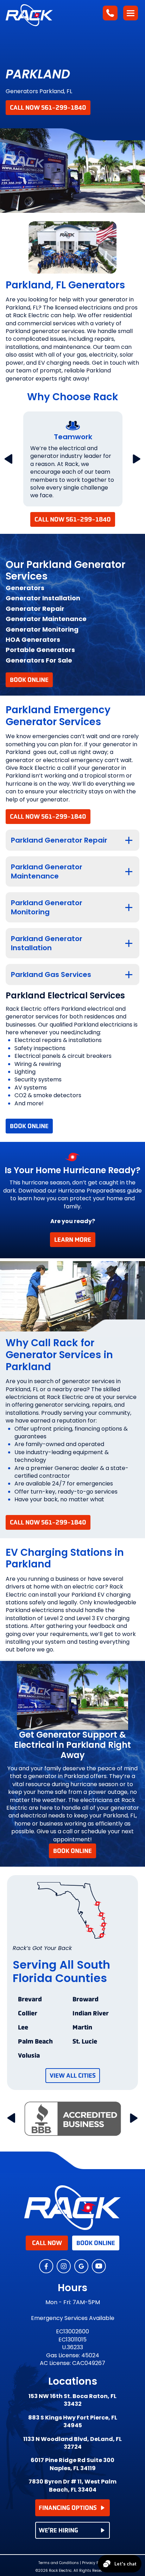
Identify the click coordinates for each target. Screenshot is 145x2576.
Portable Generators (40, 650)
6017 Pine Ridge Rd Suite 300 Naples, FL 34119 (72, 2464)
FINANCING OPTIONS (68, 2508)
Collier (28, 2014)
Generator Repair (35, 609)
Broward (86, 2000)
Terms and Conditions (59, 2563)
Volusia (29, 2056)
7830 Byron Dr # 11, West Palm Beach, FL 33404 (72, 2486)
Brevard (30, 2000)
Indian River (91, 2014)
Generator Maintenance (46, 619)
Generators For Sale (39, 660)
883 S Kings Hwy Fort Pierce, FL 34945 (73, 2422)
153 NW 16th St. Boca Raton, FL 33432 (72, 2400)
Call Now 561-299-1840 (48, 108)
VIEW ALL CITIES (73, 2076)
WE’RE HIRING (58, 2530)
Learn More (73, 1240)
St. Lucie (85, 2042)
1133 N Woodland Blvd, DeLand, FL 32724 (72, 2443)
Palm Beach (35, 2042)
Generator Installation (43, 598)
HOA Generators (33, 640)
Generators (25, 588)
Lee (23, 2028)
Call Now (47, 2243)
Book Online (29, 680)
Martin (82, 2028)
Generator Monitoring (42, 629)
